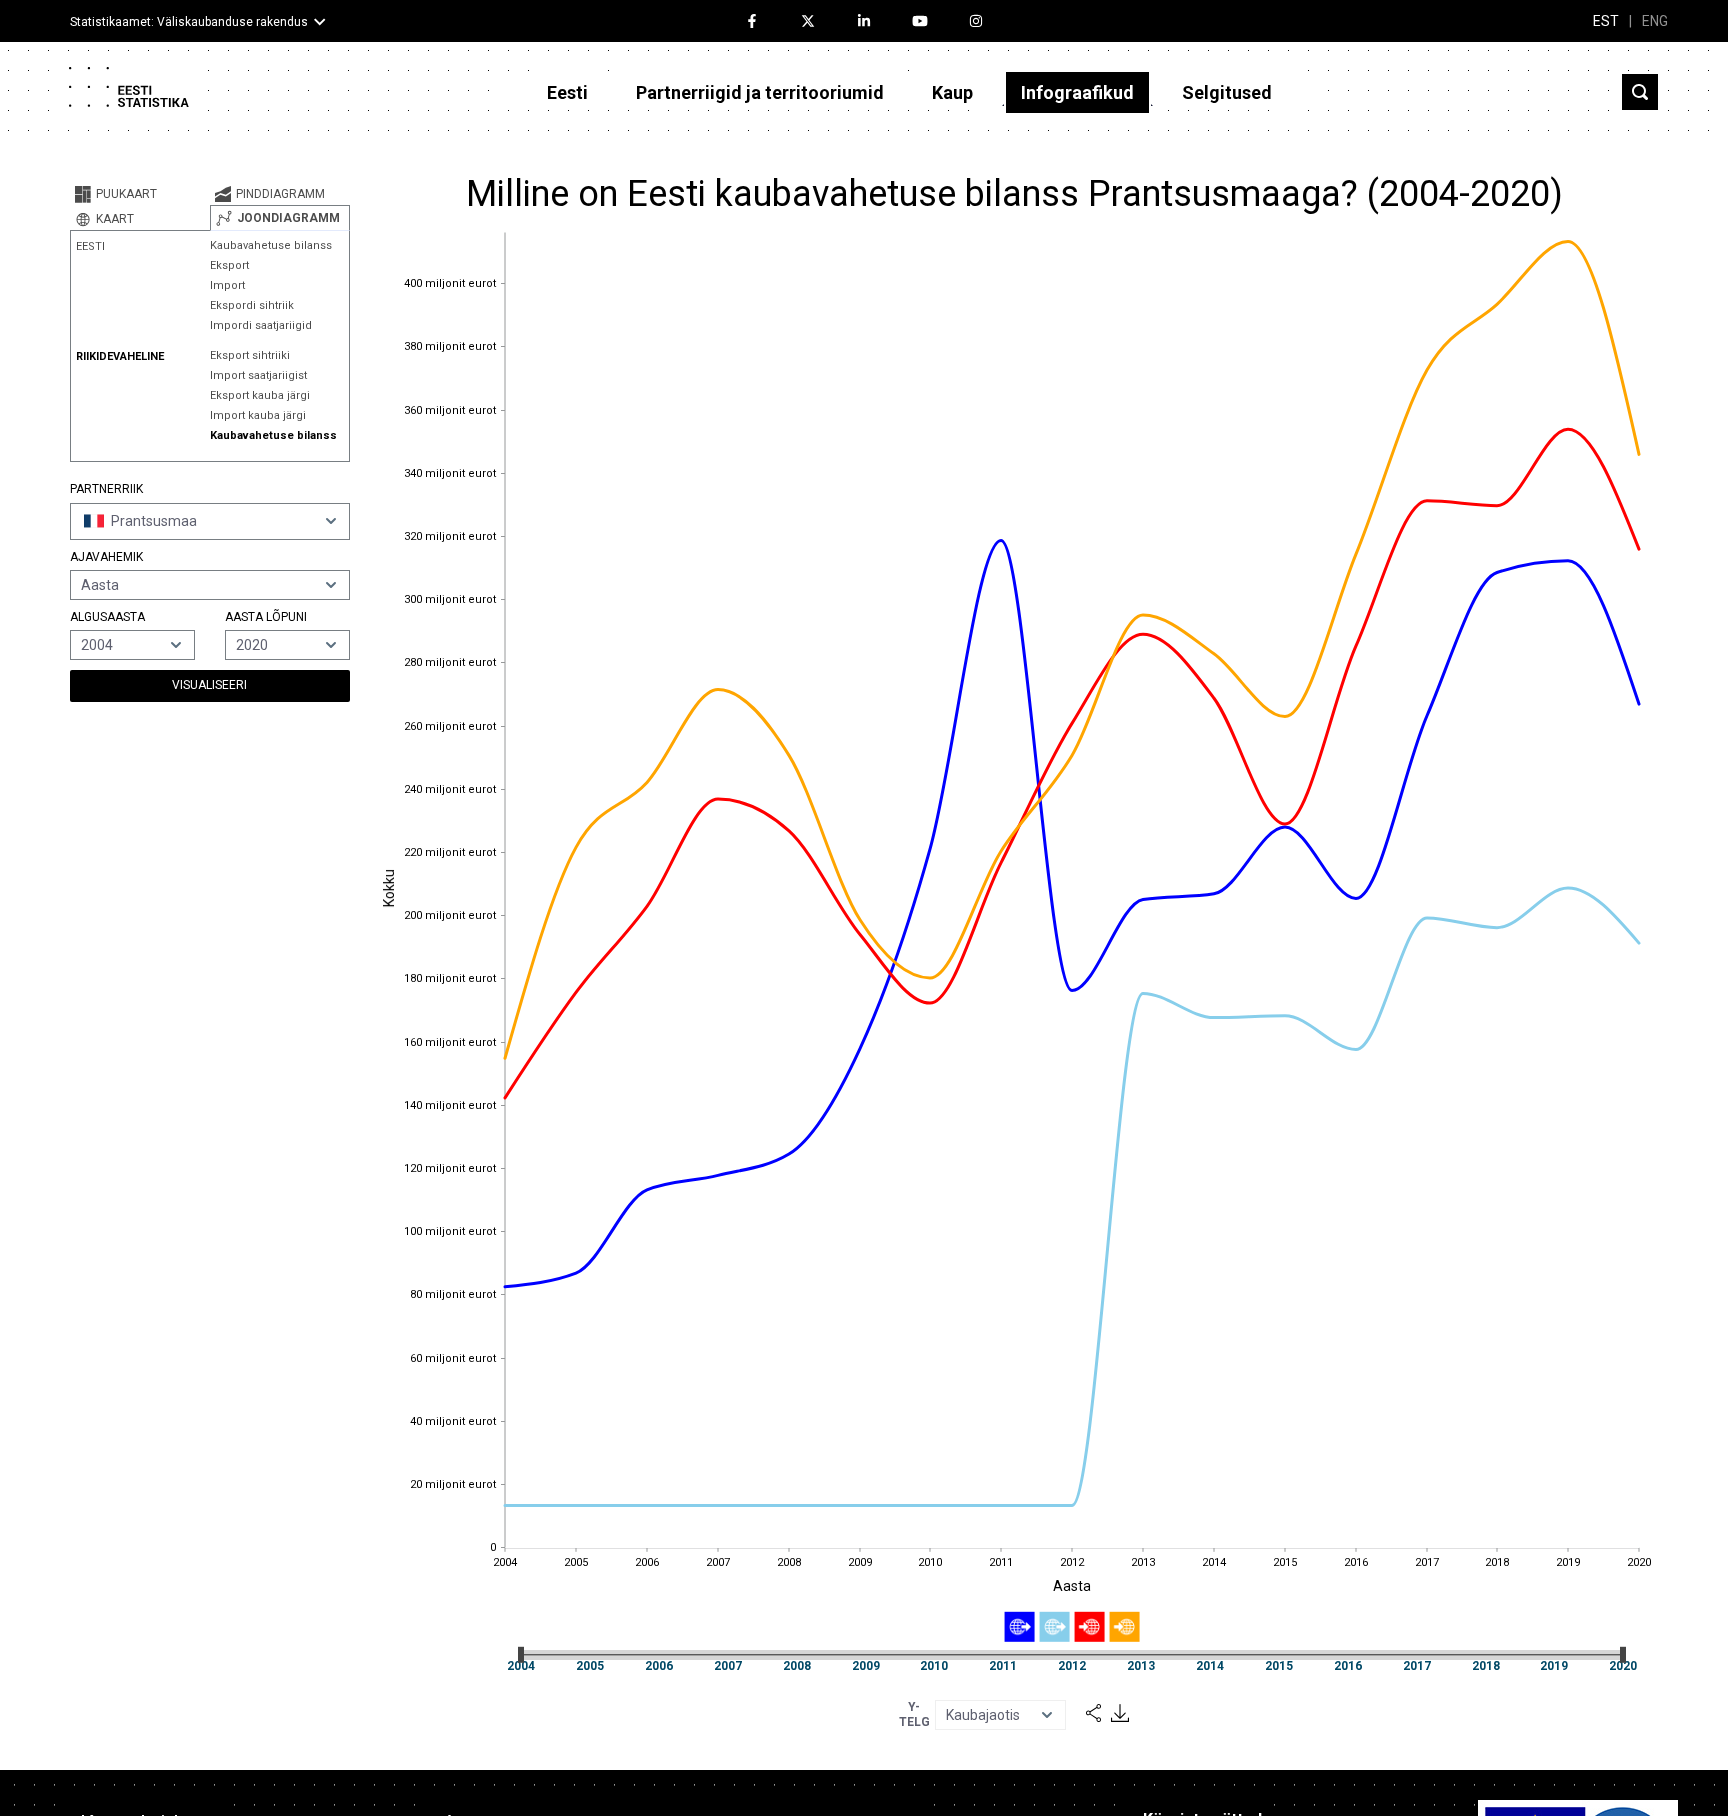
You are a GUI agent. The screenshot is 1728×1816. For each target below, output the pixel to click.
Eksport (229, 265)
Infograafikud (1077, 92)
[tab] (140, 194)
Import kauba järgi (258, 415)
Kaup (952, 92)
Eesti (567, 92)
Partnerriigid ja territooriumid (760, 92)
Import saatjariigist (258, 375)
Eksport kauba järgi (260, 395)
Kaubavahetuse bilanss (271, 245)
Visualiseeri (209, 685)
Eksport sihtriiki (250, 355)
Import (227, 285)
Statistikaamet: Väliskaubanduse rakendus (189, 22)
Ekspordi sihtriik (252, 305)
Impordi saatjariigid (261, 325)
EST (1606, 21)
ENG (1655, 21)
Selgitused (1227, 92)
